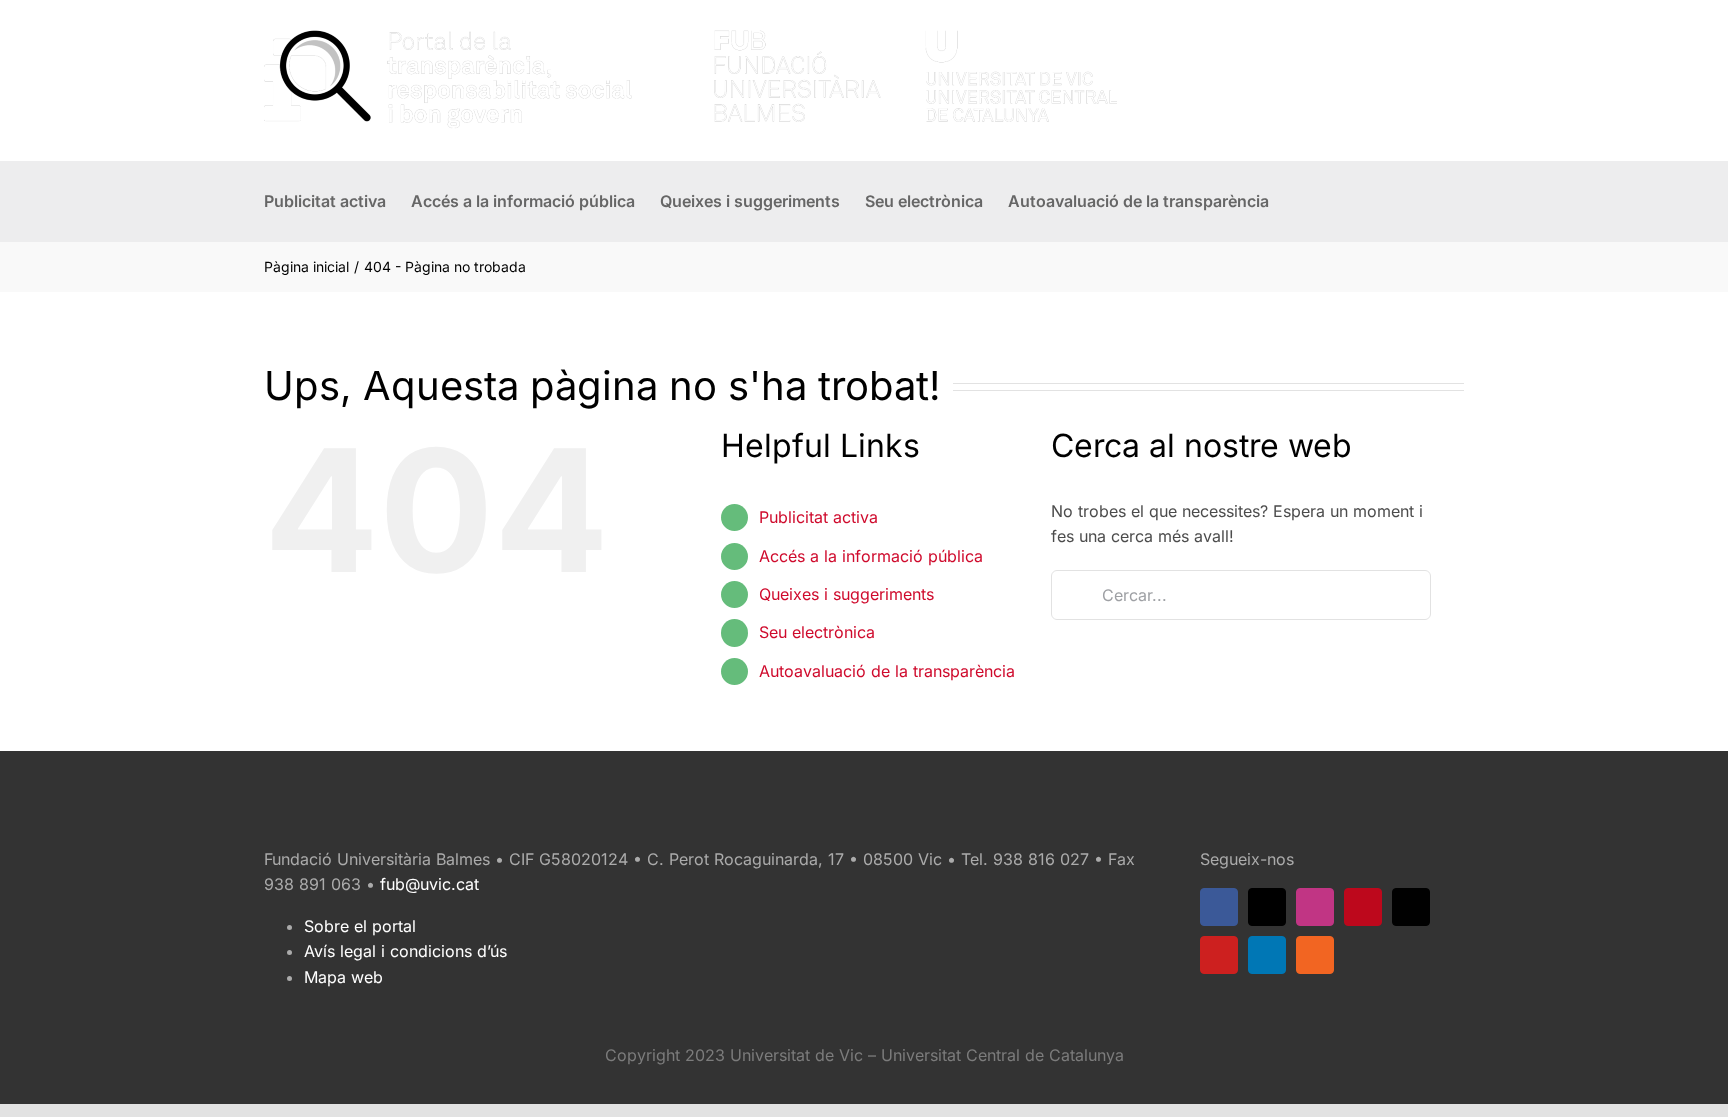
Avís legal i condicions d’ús (405, 951)
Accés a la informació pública (871, 556)
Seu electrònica (817, 632)
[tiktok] (1411, 907)
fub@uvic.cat (429, 884)
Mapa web (343, 977)
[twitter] (1267, 907)
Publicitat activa (818, 517)
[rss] (1315, 955)
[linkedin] (1267, 955)
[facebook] (1219, 907)
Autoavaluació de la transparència (887, 671)
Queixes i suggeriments (846, 594)
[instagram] (1315, 907)
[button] (1300, 201)
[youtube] (1219, 955)
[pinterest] (1363, 907)
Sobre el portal (360, 926)
